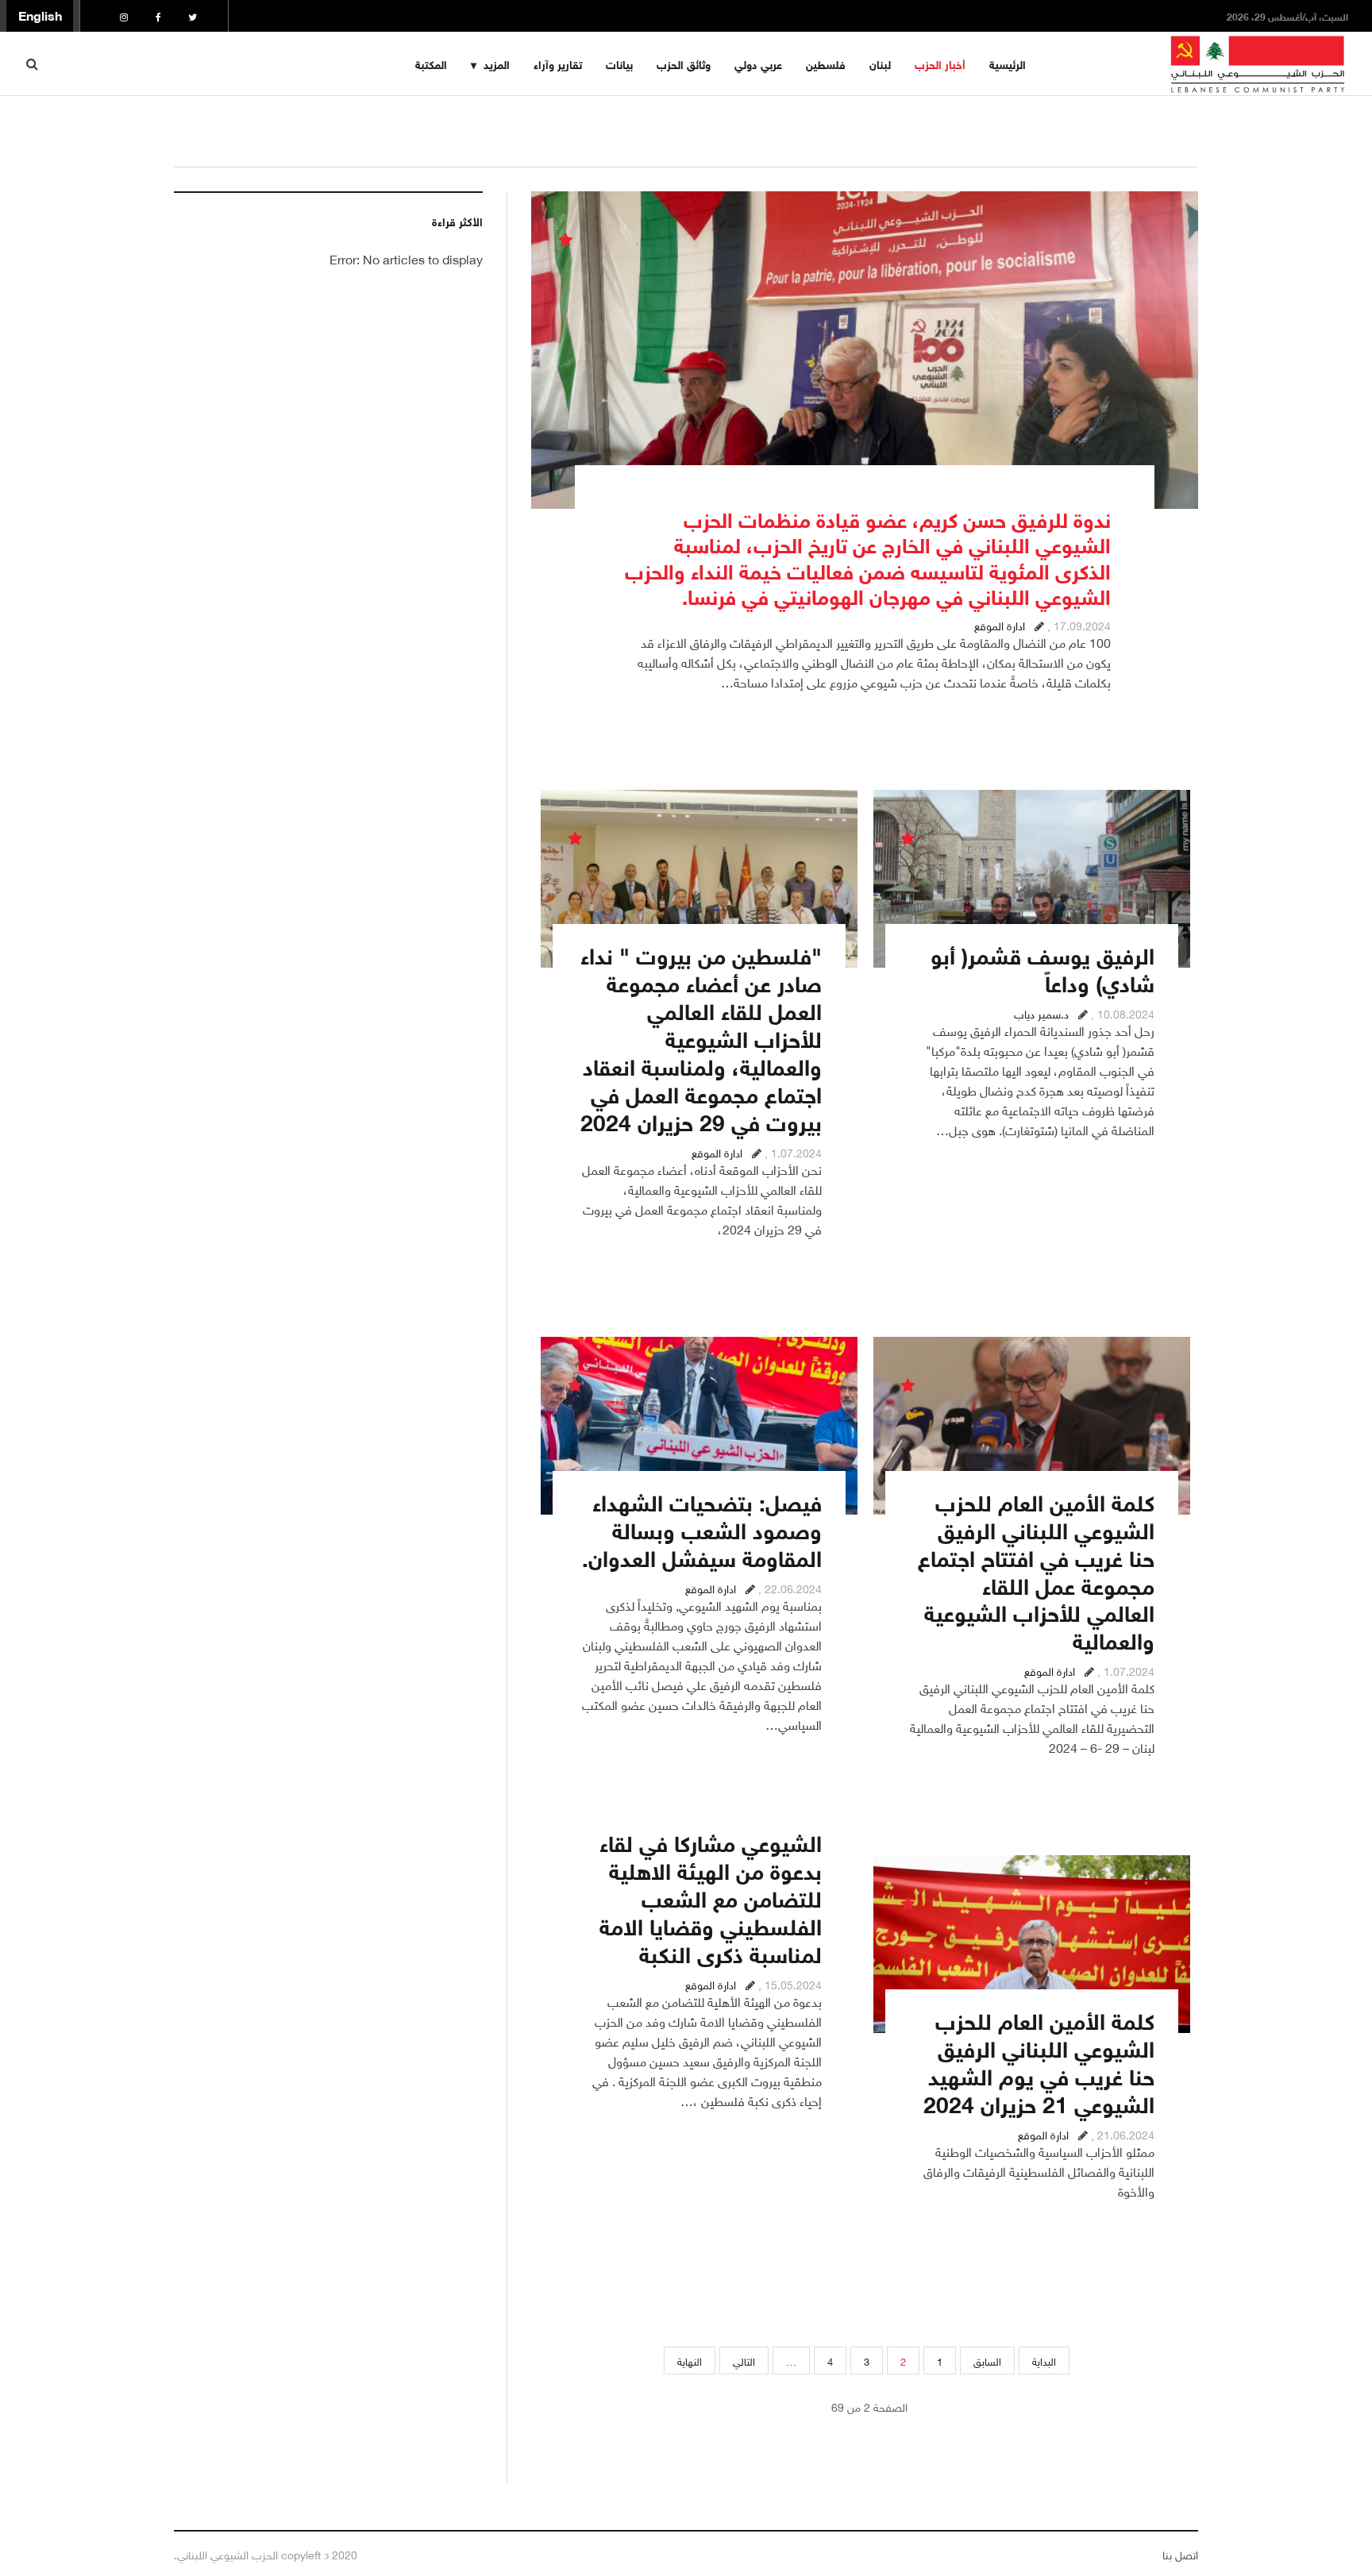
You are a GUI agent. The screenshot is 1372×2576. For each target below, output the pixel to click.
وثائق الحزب (684, 63)
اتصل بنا (1180, 2553)
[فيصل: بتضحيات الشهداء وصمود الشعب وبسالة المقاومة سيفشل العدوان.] (699, 1426)
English (40, 14)
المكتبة (431, 63)
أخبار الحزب (940, 63)
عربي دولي (758, 63)
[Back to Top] (40, 2509)
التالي (744, 2360)
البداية (1044, 2360)
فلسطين (826, 63)
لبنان (880, 63)
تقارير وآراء (558, 63)
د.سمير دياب (1041, 1013)
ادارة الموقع (1000, 624)
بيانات (619, 63)
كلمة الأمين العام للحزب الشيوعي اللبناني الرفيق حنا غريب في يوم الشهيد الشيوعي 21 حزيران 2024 (1039, 2060)
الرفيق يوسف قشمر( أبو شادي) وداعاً (1042, 967)
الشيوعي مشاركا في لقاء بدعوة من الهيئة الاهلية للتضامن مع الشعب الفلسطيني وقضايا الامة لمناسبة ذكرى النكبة (711, 1896)
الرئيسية (1008, 63)
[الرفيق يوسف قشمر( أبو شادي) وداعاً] (1032, 879)
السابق (987, 2360)
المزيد (497, 63)
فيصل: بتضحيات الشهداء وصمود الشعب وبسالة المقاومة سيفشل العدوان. (702, 1528)
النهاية (690, 2360)
